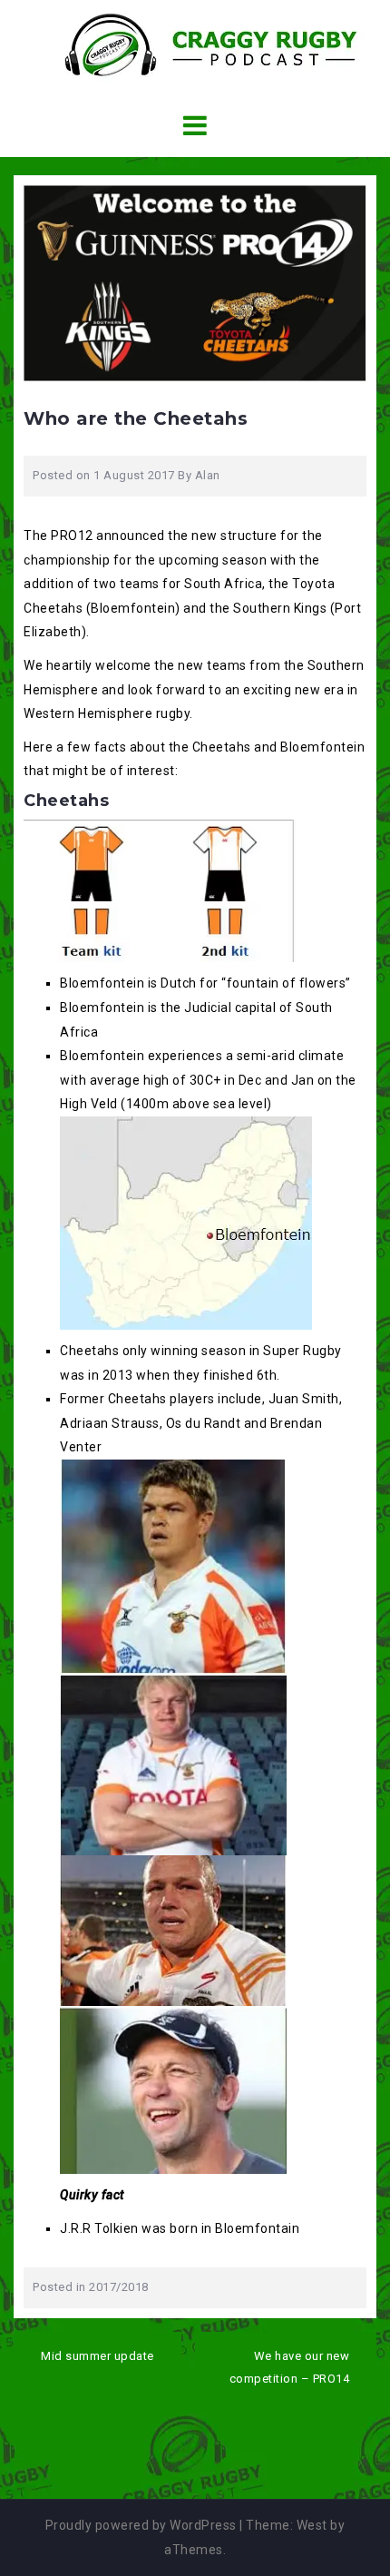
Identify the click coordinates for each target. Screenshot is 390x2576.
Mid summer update (97, 2356)
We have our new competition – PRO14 (290, 2367)
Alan (208, 475)
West (312, 2525)
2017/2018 (119, 2287)
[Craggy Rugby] (195, 44)
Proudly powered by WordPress (141, 2525)
